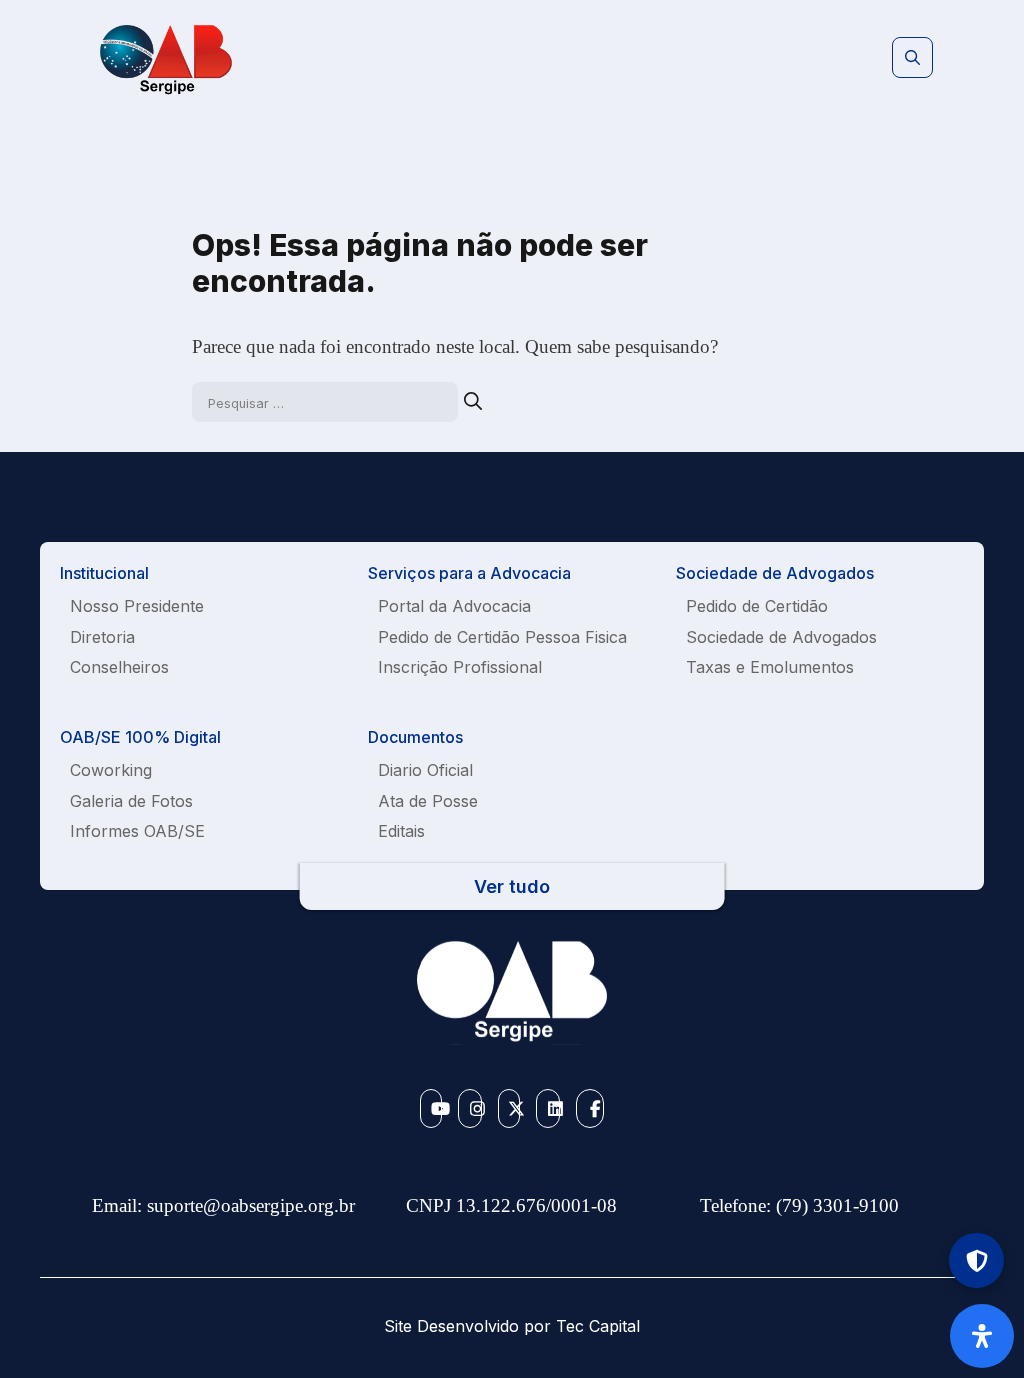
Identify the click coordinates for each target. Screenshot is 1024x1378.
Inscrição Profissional (460, 667)
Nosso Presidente (137, 606)
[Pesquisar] (473, 401)
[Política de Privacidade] (976, 1260)
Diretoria (102, 637)
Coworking (111, 770)
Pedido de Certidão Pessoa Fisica (502, 637)
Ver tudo (512, 886)
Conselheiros (119, 667)
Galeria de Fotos (131, 801)
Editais (401, 831)
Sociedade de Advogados (781, 637)
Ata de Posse (428, 801)
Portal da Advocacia (454, 606)
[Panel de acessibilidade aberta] (982, 1336)
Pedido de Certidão (757, 606)
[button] (912, 58)
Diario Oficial (425, 770)
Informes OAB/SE (137, 831)
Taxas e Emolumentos (770, 667)
